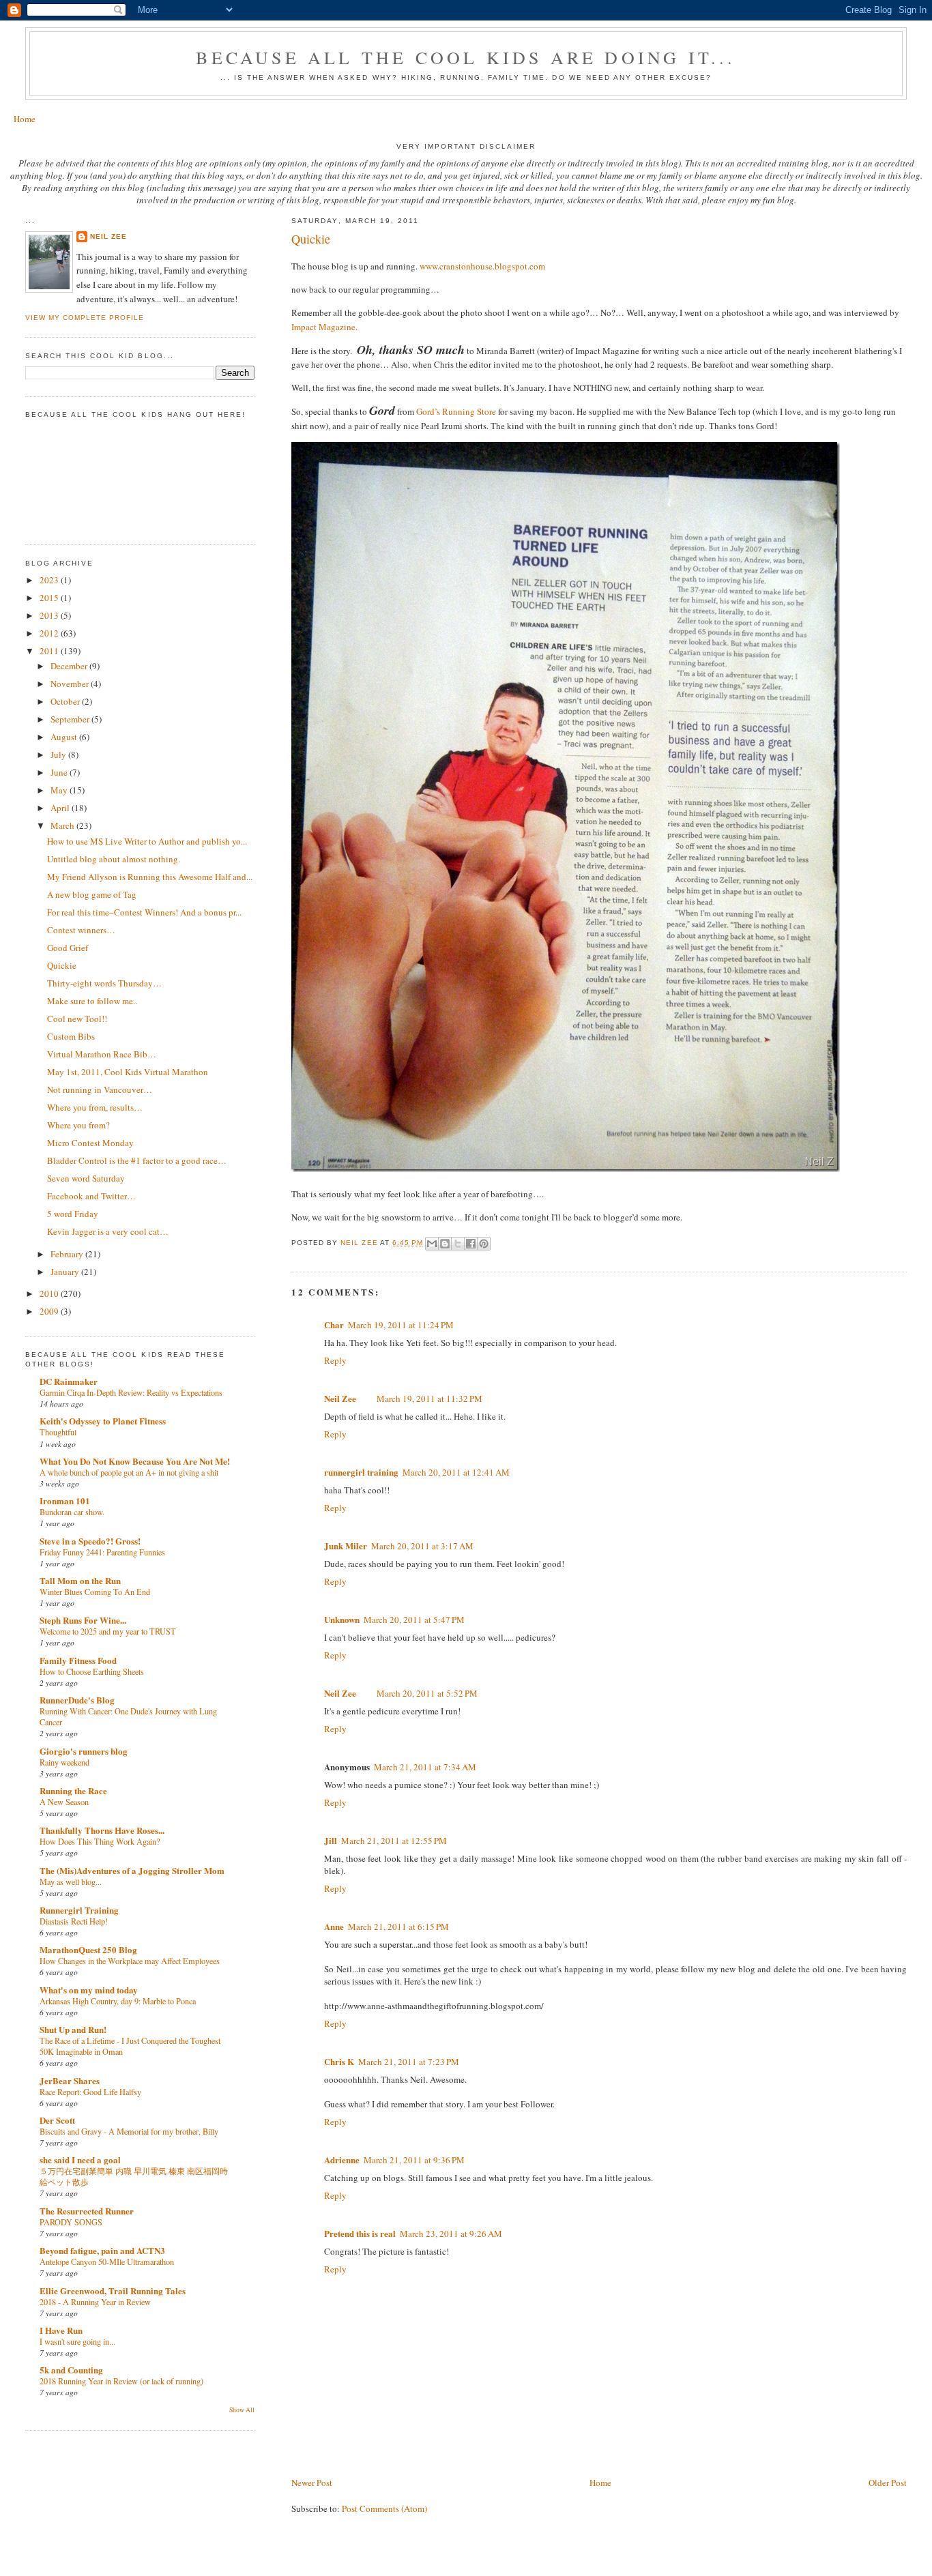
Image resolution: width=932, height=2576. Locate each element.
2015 (50, 598)
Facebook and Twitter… (91, 1196)
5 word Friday (73, 1214)
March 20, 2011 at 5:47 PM (414, 1620)
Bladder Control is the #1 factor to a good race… (137, 1160)
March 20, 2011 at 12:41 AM (456, 1472)
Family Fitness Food (78, 1660)
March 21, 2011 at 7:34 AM (425, 1767)
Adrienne (342, 2160)
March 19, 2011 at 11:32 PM (429, 1399)
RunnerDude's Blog (77, 1700)
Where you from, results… (95, 1107)
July (59, 755)
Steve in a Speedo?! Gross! (90, 1541)
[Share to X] (458, 1244)
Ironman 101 (65, 1501)
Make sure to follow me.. (92, 1001)
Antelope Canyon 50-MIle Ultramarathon (107, 2262)
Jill (331, 1840)
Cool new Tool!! (77, 1019)
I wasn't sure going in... (77, 2341)
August (65, 737)
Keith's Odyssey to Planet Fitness (103, 1421)
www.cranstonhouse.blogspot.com (482, 266)
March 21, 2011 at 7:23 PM (409, 2062)
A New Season (64, 1802)
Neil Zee (340, 1398)
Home (25, 119)
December (70, 666)
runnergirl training (361, 1472)
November (71, 684)
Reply (335, 1360)
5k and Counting (71, 2370)
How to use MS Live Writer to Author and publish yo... (147, 841)
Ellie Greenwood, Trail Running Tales (113, 2290)
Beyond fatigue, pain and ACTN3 (102, 2250)
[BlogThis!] (445, 1244)
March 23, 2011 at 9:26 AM (451, 2234)
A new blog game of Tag (92, 894)
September (71, 719)
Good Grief (68, 948)
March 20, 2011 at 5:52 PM (427, 1693)
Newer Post (312, 2483)
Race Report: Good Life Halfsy (90, 2092)
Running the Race (73, 1790)
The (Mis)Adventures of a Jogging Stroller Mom (132, 1870)
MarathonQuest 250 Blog (88, 1949)
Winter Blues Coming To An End (95, 1592)
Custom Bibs (71, 1036)
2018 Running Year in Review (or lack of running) (121, 2381)
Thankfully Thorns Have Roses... (102, 1830)
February (68, 1254)
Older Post (888, 2483)
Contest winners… (81, 930)
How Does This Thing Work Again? (100, 1841)
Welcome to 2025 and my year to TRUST (108, 1631)
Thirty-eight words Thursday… (104, 983)
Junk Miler (346, 1546)
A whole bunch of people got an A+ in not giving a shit (129, 1472)
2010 (50, 1293)
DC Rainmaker (69, 1381)
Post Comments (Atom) (384, 2508)
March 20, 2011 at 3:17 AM (422, 1546)
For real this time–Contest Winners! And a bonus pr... (144, 912)
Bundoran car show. (72, 1512)
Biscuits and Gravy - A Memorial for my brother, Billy (129, 2131)
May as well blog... (71, 1882)
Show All (242, 2410)
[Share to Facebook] (471, 1244)
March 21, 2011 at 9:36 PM (414, 2160)
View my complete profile (85, 318)
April (61, 808)
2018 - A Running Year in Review (95, 2302)
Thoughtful (58, 1432)
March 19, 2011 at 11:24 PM (401, 1325)
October (66, 701)
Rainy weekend (64, 1762)
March (63, 825)
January (66, 1272)
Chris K (339, 2061)
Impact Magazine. (324, 327)
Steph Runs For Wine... (83, 1620)
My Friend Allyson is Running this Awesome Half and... (150, 877)
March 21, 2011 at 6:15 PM (398, 1927)
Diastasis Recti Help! (74, 1921)
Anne (334, 1926)
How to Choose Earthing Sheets (92, 1671)
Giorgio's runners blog (84, 1751)
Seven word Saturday (86, 1178)
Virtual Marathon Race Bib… (102, 1054)
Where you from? (78, 1125)
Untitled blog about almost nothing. (114, 859)
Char (334, 1324)
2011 (50, 651)
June (60, 772)
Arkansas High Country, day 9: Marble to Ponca (118, 2001)
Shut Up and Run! (73, 2029)
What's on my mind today (89, 1990)
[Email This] (432, 1244)
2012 (50, 633)
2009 (50, 1311)
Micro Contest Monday (90, 1143)
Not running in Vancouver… (100, 1089)
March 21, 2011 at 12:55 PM (394, 1841)
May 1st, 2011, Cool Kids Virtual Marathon (128, 1072)
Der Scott (57, 2120)
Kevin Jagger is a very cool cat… (108, 1231)
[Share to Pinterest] (484, 1244)
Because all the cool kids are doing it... (466, 57)
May (60, 790)
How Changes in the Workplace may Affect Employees (130, 1961)
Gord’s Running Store (456, 411)
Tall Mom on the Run (80, 1580)
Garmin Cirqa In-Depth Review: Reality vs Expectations (131, 1392)
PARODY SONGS (71, 2222)
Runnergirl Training (79, 1910)
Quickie (62, 965)
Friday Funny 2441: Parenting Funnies (102, 1552)
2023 (50, 580)
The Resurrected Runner (87, 2211)
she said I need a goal (80, 2160)
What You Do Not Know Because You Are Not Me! (135, 1461)
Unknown (342, 1619)
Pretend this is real (360, 2233)
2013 (50, 615)
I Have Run (61, 2330)
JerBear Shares (70, 2080)
